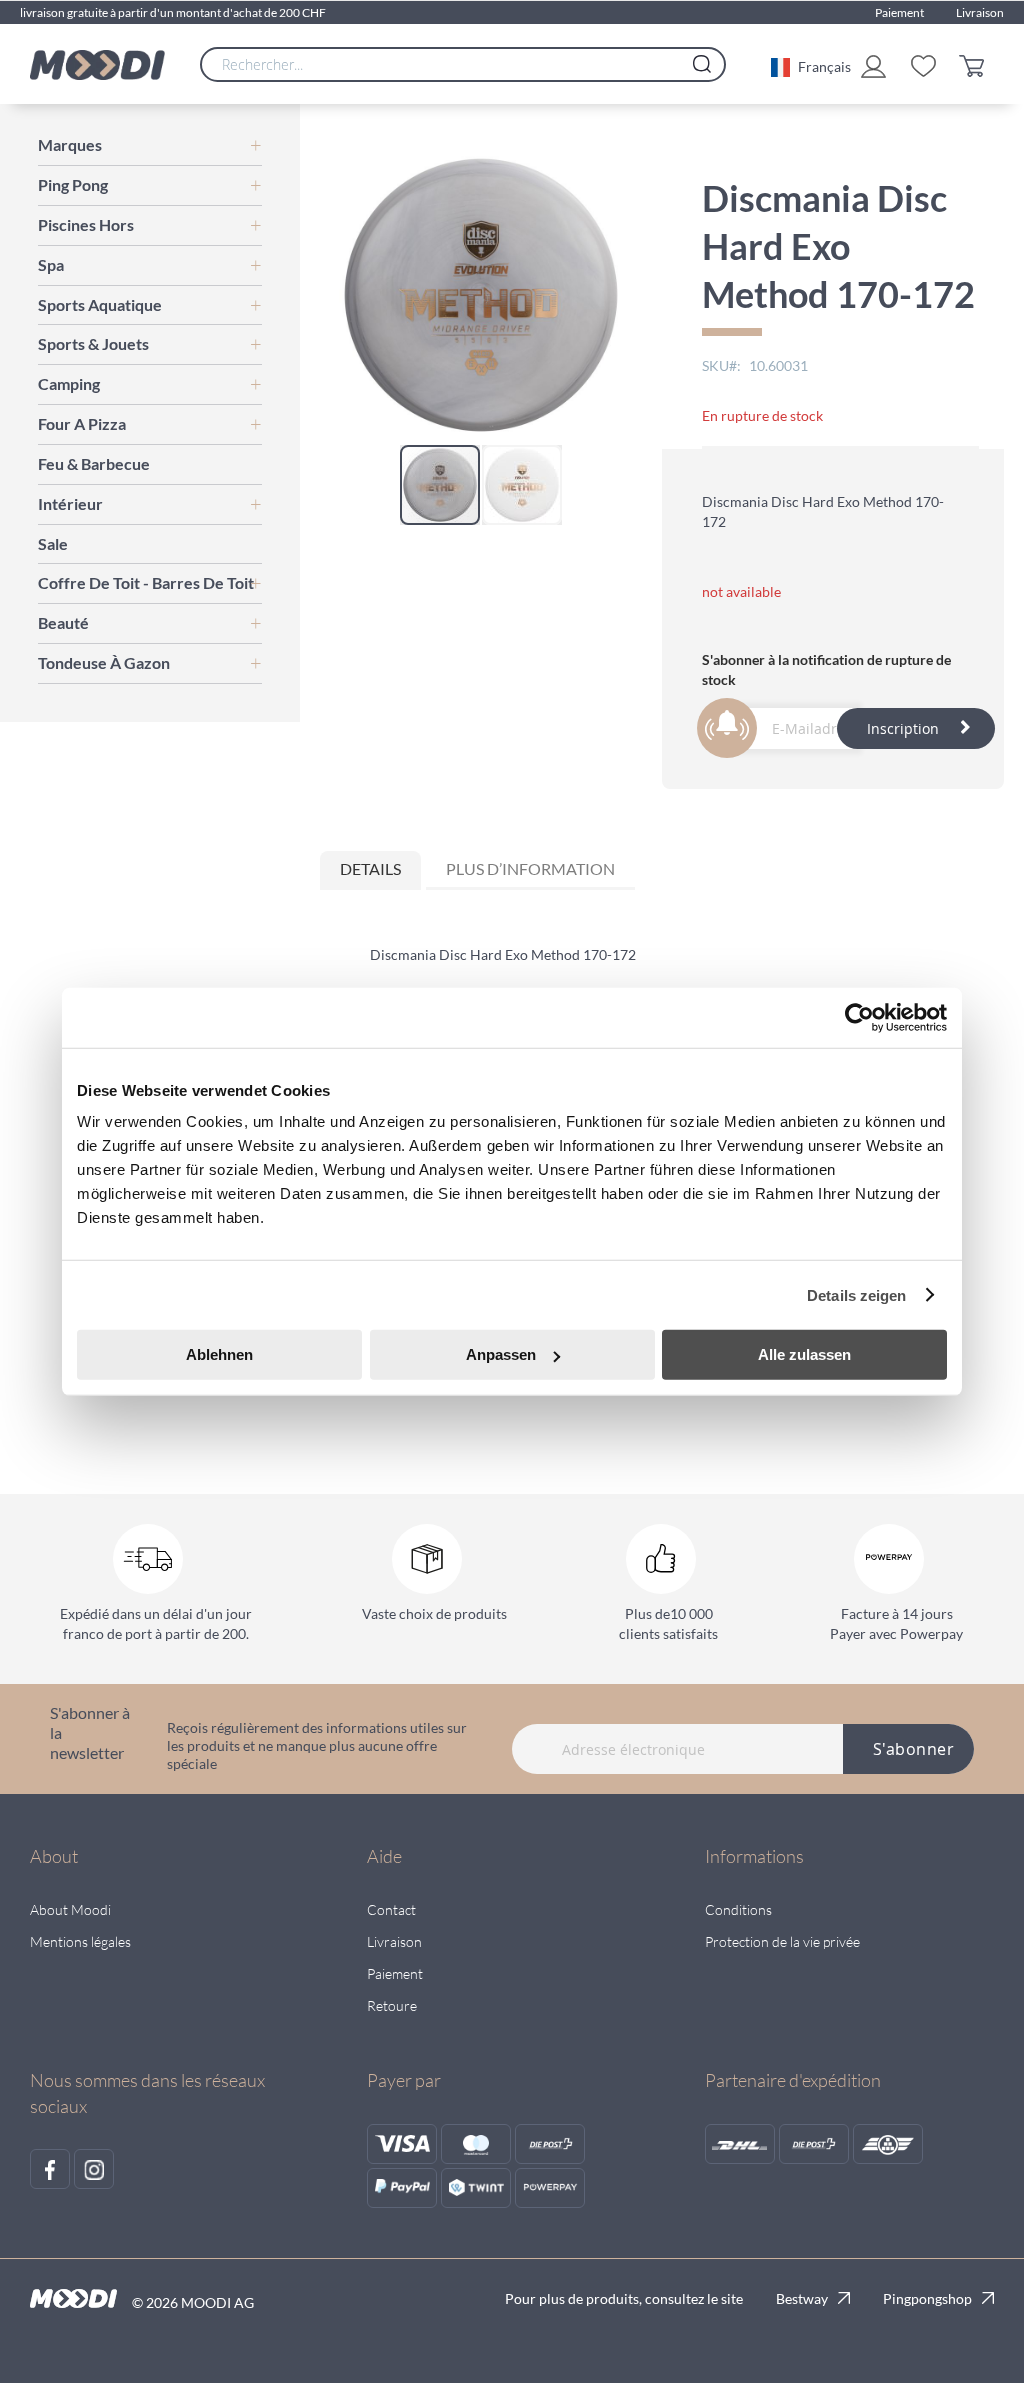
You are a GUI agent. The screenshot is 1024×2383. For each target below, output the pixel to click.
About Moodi (70, 1909)
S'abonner (914, 1749)
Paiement (899, 12)
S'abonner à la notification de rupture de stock (826, 669)
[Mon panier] (976, 64)
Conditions (738, 1909)
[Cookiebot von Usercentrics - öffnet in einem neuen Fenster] (859, 1017)
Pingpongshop (927, 2298)
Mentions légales (80, 1941)
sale (53, 543)
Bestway (802, 2298)
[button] (811, 65)
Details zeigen (856, 1294)
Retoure (392, 2005)
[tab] (370, 870)
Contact (391, 1909)
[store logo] (97, 65)
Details (370, 868)
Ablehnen (219, 1354)
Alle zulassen (804, 1354)
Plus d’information (530, 868)
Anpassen (501, 1354)
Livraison (980, 12)
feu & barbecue (94, 463)
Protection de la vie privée (782, 1941)
